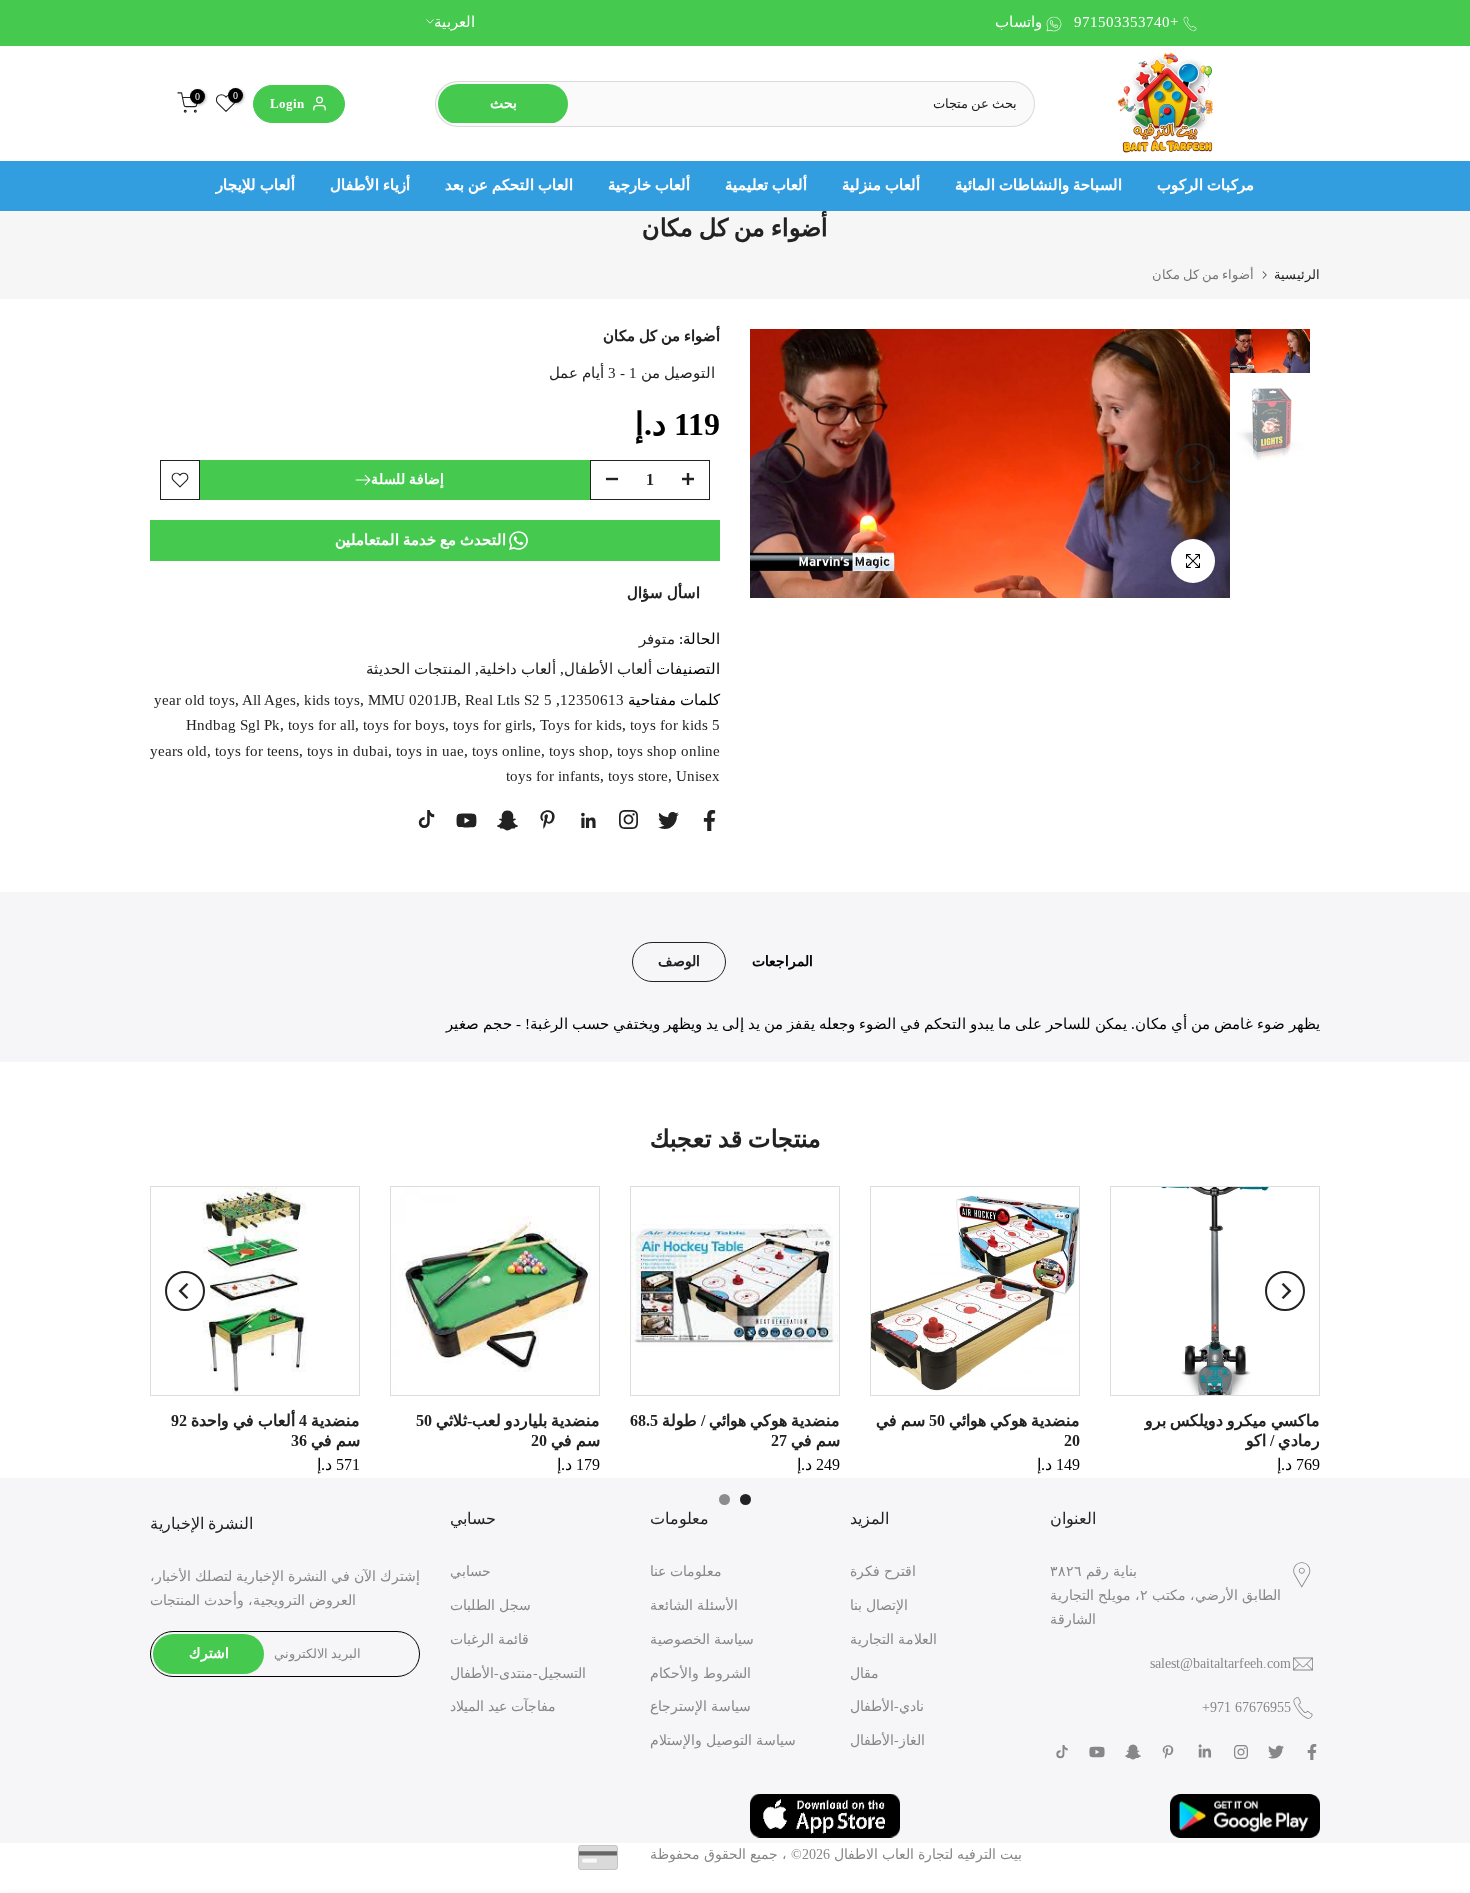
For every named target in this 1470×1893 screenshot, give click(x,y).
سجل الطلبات (490, 1605)
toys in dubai (347, 751)
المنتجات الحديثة (418, 669)
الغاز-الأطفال (887, 1740)
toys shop (579, 751)
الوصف (679, 960)
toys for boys (404, 725)
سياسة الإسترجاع (700, 1706)
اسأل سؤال (663, 593)
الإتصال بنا (879, 1605)
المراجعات (782, 960)
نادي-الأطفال (887, 1706)
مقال (864, 1673)
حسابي (470, 1571)
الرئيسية (1297, 274)
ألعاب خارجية (649, 185)
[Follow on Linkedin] (588, 821)
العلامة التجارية (893, 1639)
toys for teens (257, 751)
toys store (638, 776)
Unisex (698, 776)
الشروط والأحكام (700, 1673)
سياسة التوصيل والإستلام (723, 1740)
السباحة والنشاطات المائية (1038, 185)
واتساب (1018, 22)
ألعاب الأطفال (608, 669)
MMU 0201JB (412, 700)
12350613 (592, 700)
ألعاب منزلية (881, 185)
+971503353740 (1126, 22)
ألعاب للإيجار (255, 185)
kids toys (332, 700)
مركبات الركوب (1205, 185)
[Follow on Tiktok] (426, 819)
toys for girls (492, 725)
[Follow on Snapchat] (507, 820)
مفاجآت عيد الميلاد (503, 1706)
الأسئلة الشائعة (694, 1605)
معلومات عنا (686, 1571)
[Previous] (785, 463)
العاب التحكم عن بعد (509, 185)
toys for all (321, 725)
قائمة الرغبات (489, 1639)
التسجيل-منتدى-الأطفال (518, 1673)
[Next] (1195, 463)
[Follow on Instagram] (628, 819)
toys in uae (430, 751)
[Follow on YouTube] (466, 820)
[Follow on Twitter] (668, 820)
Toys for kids (581, 725)
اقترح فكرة (883, 1571)
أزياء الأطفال (370, 185)
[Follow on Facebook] (709, 820)
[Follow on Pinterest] (547, 819)
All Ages (269, 700)
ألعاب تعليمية (766, 185)
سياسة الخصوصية (702, 1639)
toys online (506, 751)
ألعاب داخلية (517, 669)
